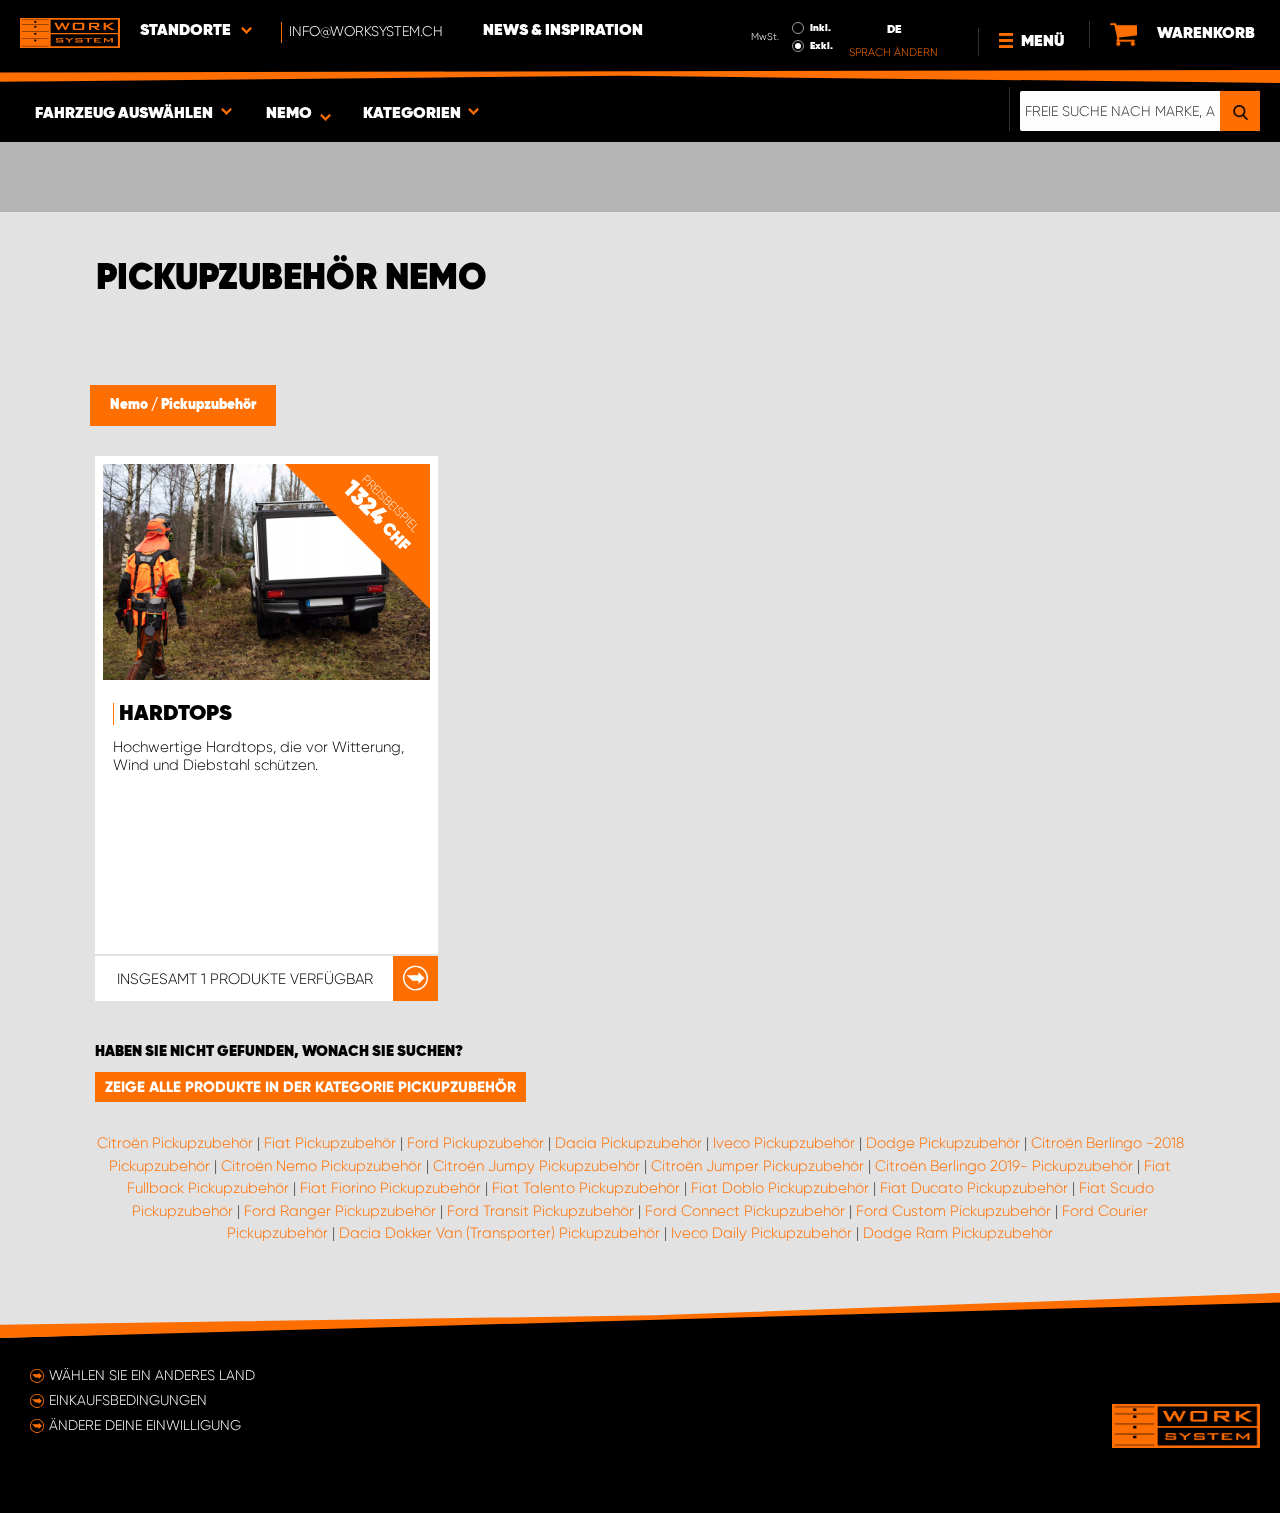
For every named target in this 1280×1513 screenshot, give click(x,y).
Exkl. (821, 46)
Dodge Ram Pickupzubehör (958, 1233)
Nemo (130, 405)
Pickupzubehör (208, 405)
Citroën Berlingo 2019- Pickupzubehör (1004, 1166)
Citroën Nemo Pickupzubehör (321, 1166)
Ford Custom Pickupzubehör (953, 1211)
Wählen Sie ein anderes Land (152, 1375)
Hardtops (175, 714)
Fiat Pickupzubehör (330, 1143)
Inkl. (820, 28)
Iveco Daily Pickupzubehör (761, 1233)
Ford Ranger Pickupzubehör (340, 1211)
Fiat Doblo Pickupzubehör (780, 1188)
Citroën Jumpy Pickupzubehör (536, 1166)
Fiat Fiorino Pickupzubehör (390, 1188)
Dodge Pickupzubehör (943, 1143)
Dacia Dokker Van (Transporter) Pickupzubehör (499, 1233)
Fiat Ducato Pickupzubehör (974, 1188)
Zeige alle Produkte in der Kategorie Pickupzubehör (310, 1087)
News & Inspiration (563, 31)
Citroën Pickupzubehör (175, 1143)
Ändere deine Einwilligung (145, 1425)
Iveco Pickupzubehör (784, 1143)
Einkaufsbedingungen (128, 1400)
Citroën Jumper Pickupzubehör (757, 1166)
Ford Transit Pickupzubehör (540, 1211)
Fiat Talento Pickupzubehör (586, 1188)
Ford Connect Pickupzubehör (745, 1211)
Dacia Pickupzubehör (628, 1143)
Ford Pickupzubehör (475, 1143)
